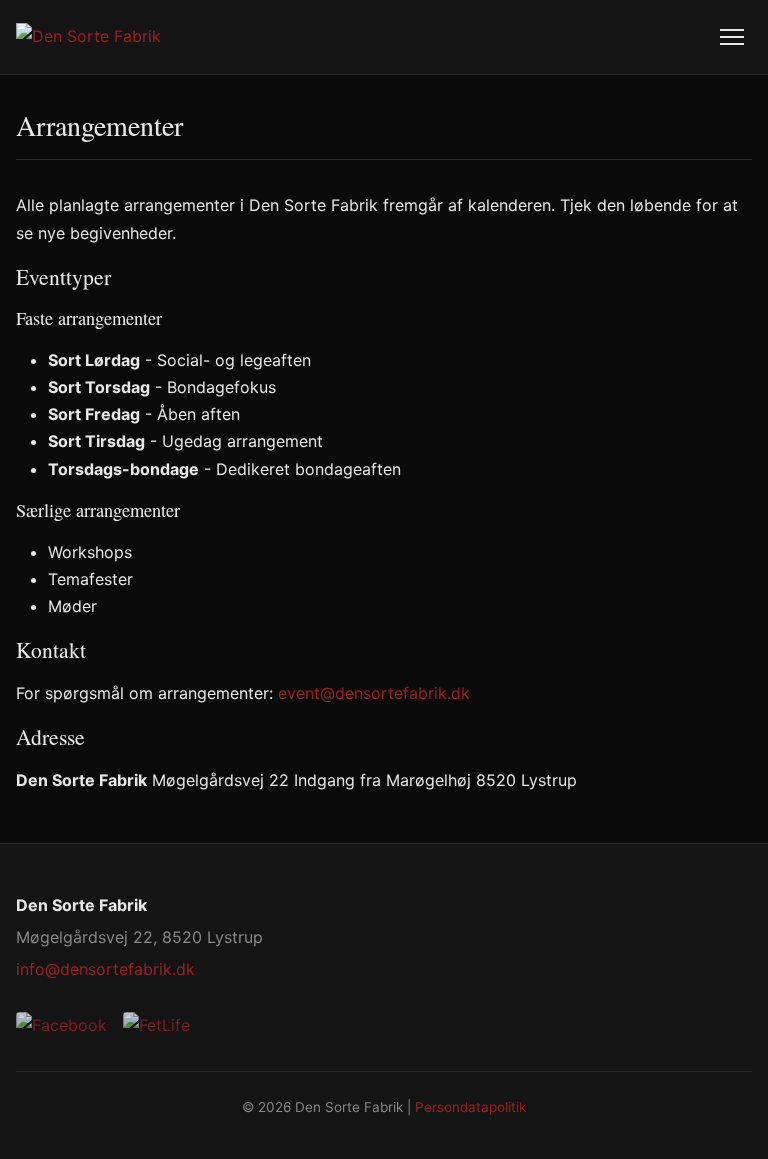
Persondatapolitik (470, 1107)
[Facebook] (61, 1025)
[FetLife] (156, 1025)
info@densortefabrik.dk (105, 969)
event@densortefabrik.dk (374, 693)
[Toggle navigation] (732, 37)
